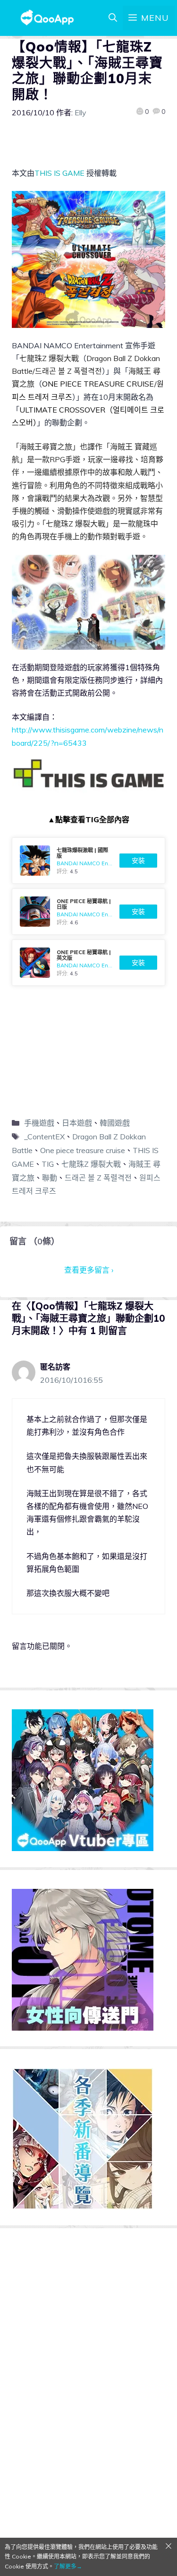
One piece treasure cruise (83, 1150)
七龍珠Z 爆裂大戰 (91, 1164)
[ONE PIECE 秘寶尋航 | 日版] (88, 912)
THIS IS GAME (59, 173)
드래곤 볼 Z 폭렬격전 (98, 1178)
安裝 (138, 861)
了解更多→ (68, 2566)
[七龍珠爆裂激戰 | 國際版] (88, 861)
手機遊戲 (39, 1123)
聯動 (50, 1178)
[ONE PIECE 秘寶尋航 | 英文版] (88, 963)
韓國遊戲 (115, 1123)
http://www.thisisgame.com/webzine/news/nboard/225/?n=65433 (88, 736)
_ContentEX (44, 1137)
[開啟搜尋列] (113, 18)
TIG (48, 1164)
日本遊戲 (77, 1123)
